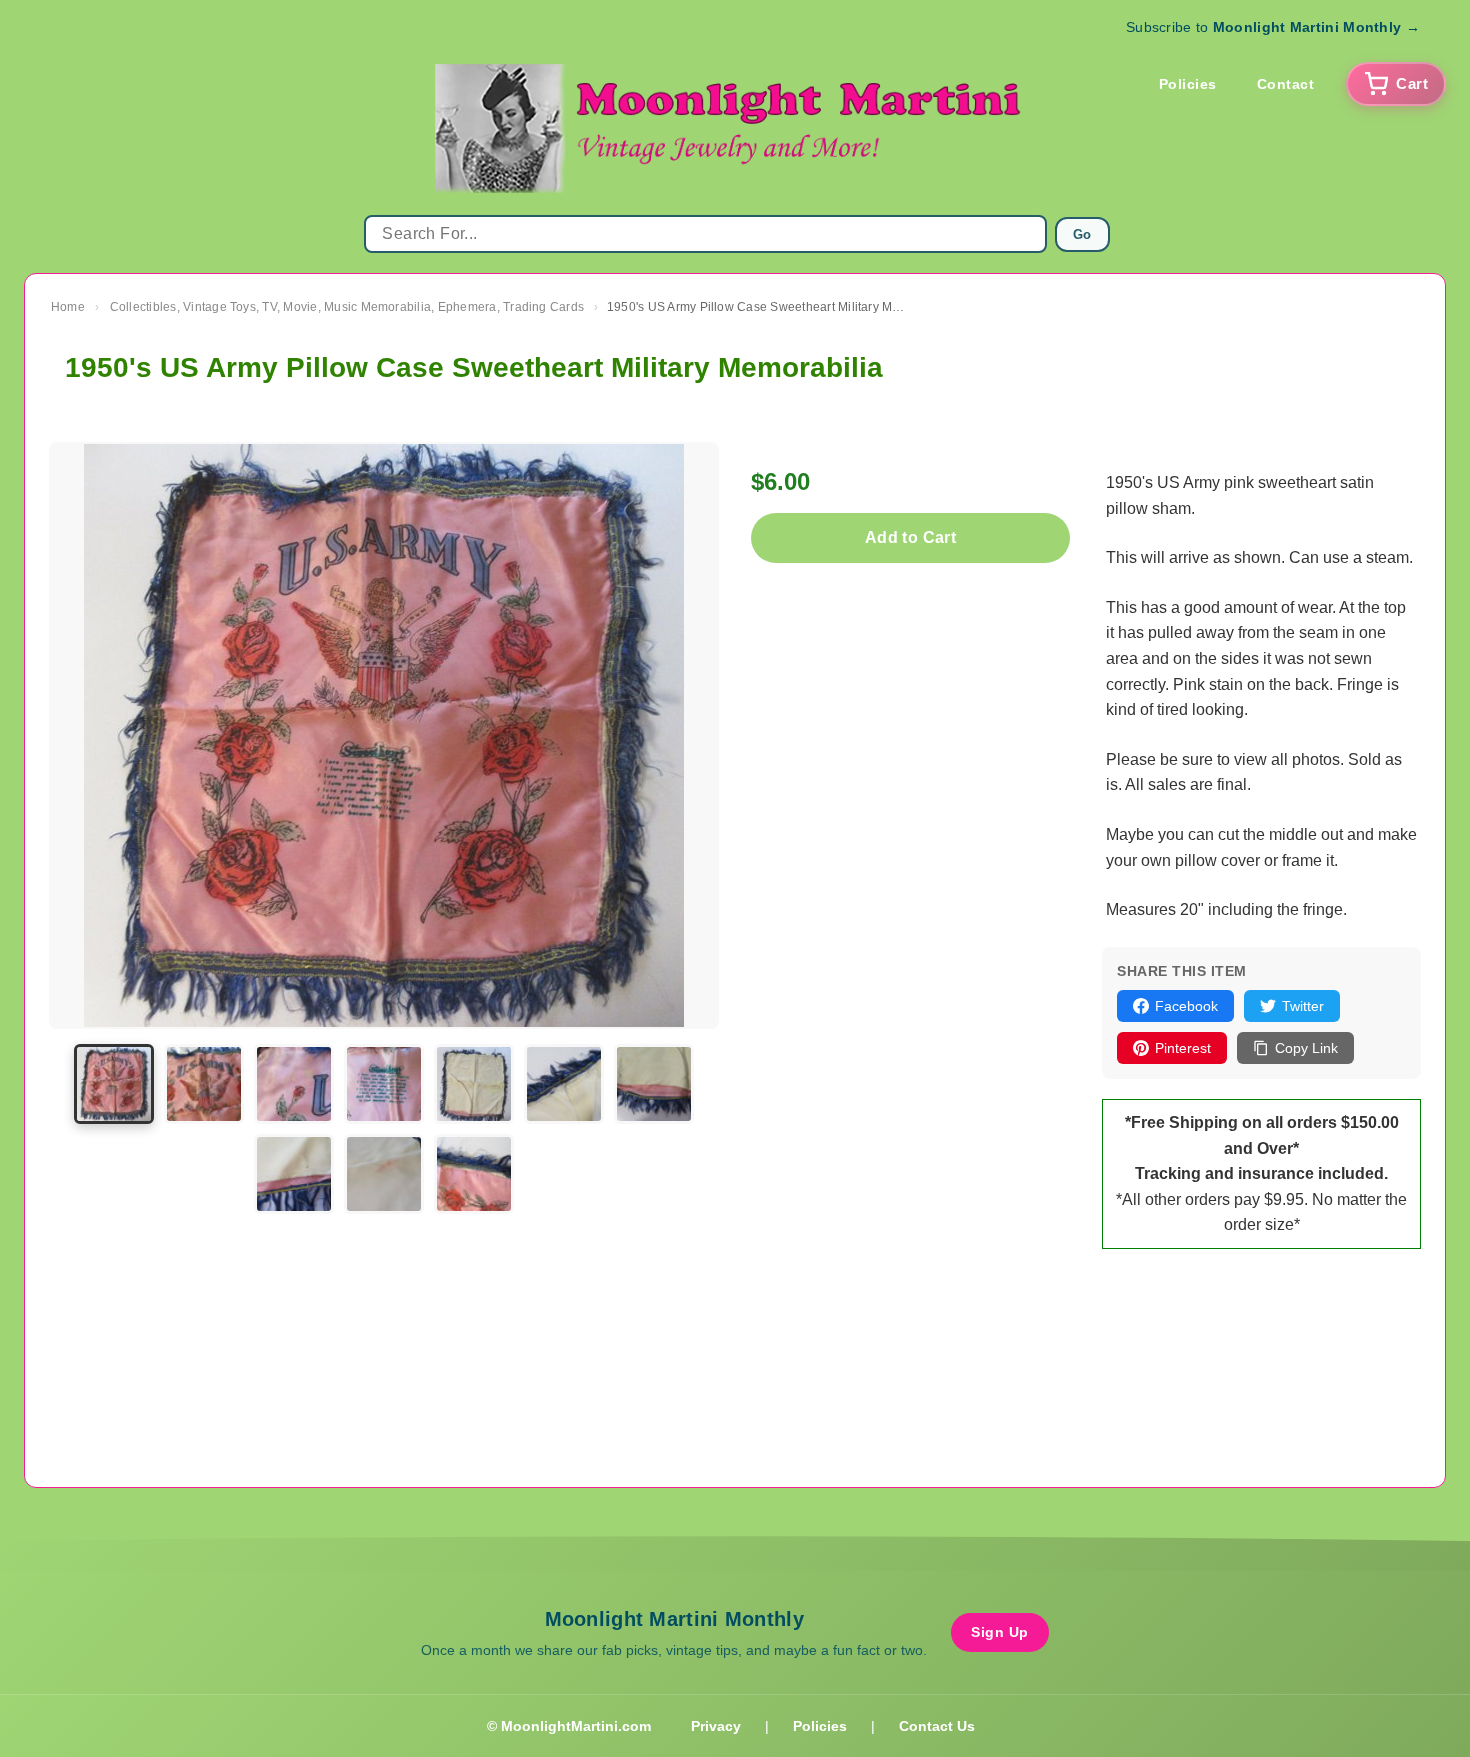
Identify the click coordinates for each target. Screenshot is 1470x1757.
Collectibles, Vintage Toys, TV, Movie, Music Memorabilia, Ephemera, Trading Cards (347, 307)
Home (68, 307)
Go (1082, 234)
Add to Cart (910, 537)
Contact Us (937, 1726)
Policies (1188, 84)
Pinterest (1183, 1048)
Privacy (716, 1726)
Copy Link (1306, 1048)
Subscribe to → (1273, 27)
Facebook (1186, 1006)
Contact (1286, 84)
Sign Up (1000, 1632)
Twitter (1303, 1006)
